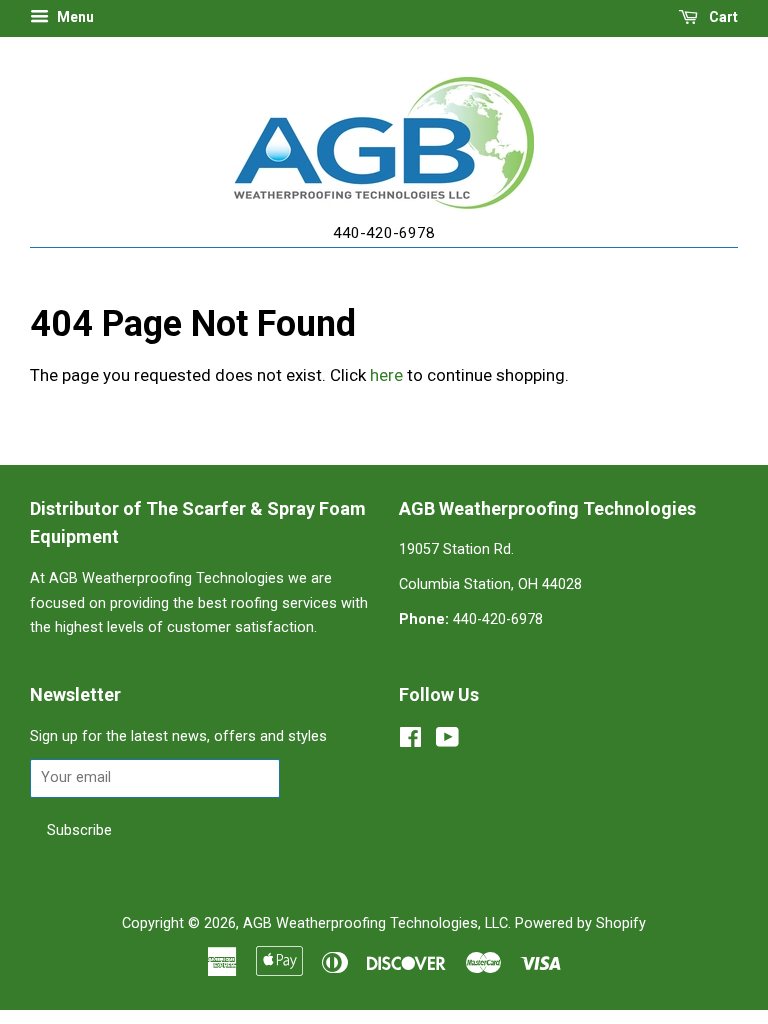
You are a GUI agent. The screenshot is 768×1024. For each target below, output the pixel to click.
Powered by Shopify (580, 923)
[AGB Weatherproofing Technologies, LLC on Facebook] (410, 741)
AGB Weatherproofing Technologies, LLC (375, 923)
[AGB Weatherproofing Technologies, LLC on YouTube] (447, 741)
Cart (722, 17)
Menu (74, 17)
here (386, 375)
